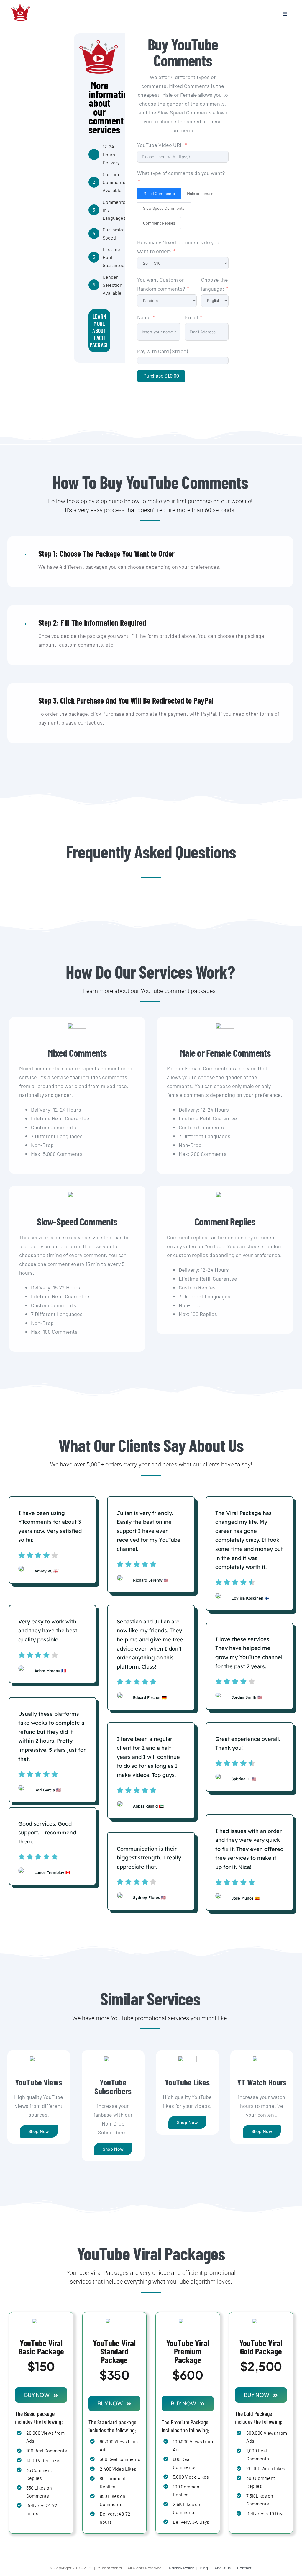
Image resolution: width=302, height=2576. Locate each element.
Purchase (161, 376)
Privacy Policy (182, 2568)
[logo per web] (21, 3)
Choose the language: (215, 284)
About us (223, 2568)
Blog (204, 2568)
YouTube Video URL (160, 145)
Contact (245, 2568)
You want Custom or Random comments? (162, 284)
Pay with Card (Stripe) (163, 351)
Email (191, 317)
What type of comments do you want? (181, 173)
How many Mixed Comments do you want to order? (178, 247)
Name (144, 317)
